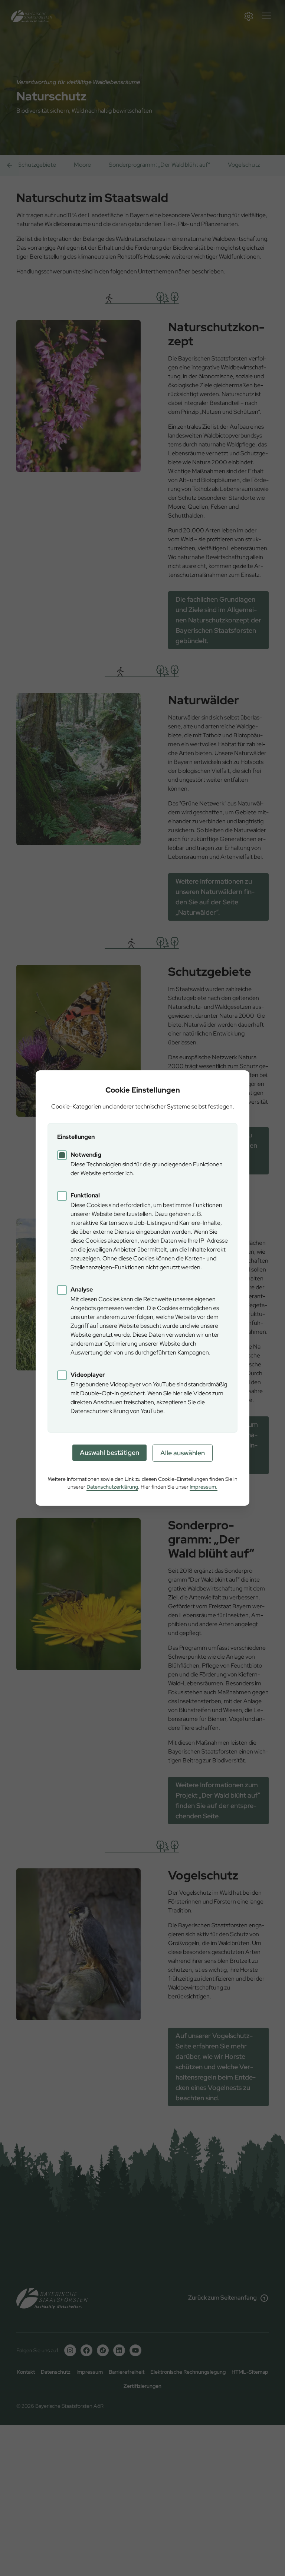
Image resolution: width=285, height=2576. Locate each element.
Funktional (85, 1195)
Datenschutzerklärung (112, 1487)
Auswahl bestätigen (109, 1452)
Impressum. (204, 1487)
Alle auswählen (183, 1453)
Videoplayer (88, 1375)
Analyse (82, 1289)
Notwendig (86, 1155)
